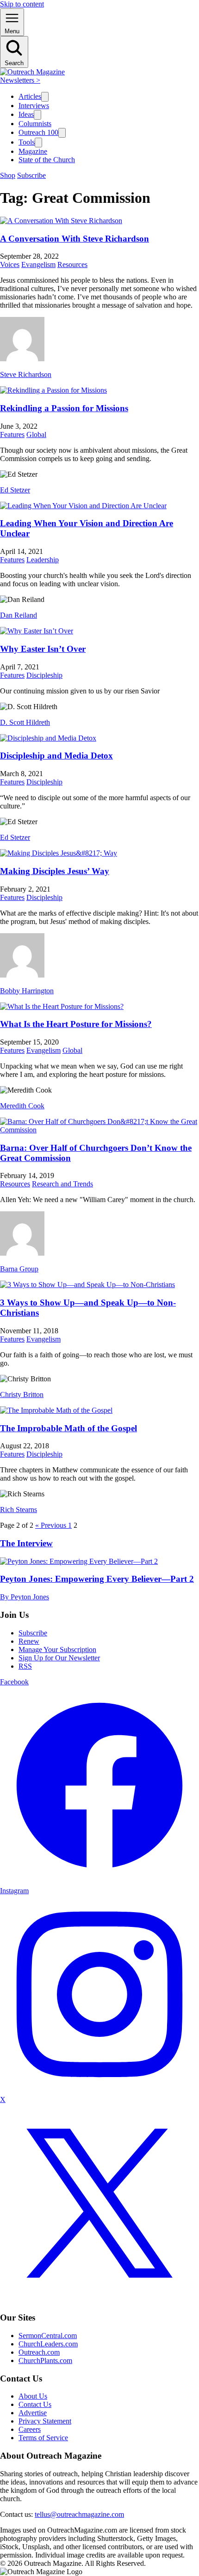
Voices (10, 264)
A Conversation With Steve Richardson (75, 239)
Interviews (34, 106)
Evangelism (38, 264)
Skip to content (22, 4)
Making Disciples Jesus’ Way (55, 871)
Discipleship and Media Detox (56, 756)
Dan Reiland (19, 615)
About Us (33, 2396)
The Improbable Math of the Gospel (68, 1428)
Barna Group (19, 1269)
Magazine (33, 151)
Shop (8, 175)
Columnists (35, 124)
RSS (25, 1666)
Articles (30, 96)
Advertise (33, 2413)
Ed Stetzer (15, 490)
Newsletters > (20, 80)
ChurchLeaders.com (48, 2344)
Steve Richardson (26, 374)
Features (12, 434)
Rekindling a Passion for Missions (64, 408)
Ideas (26, 114)
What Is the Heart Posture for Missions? (76, 1024)
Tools (27, 142)
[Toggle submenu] (45, 97)
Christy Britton (22, 1394)
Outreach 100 (38, 132)
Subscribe (31, 175)
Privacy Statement (45, 2421)
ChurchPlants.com (45, 2360)
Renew (29, 1641)
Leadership (43, 560)
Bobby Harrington (27, 991)
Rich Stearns (19, 1510)
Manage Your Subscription (57, 1649)
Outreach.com (39, 2352)
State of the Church (47, 160)
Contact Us (35, 2404)
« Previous (52, 1525)
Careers (30, 2429)
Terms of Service (43, 2438)
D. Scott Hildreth (25, 722)
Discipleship (44, 675)
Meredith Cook (22, 1106)
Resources (72, 264)
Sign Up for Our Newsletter (59, 1658)
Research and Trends (62, 1184)
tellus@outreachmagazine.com (79, 2514)
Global (36, 434)
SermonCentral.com (48, 2336)
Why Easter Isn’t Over (43, 649)
